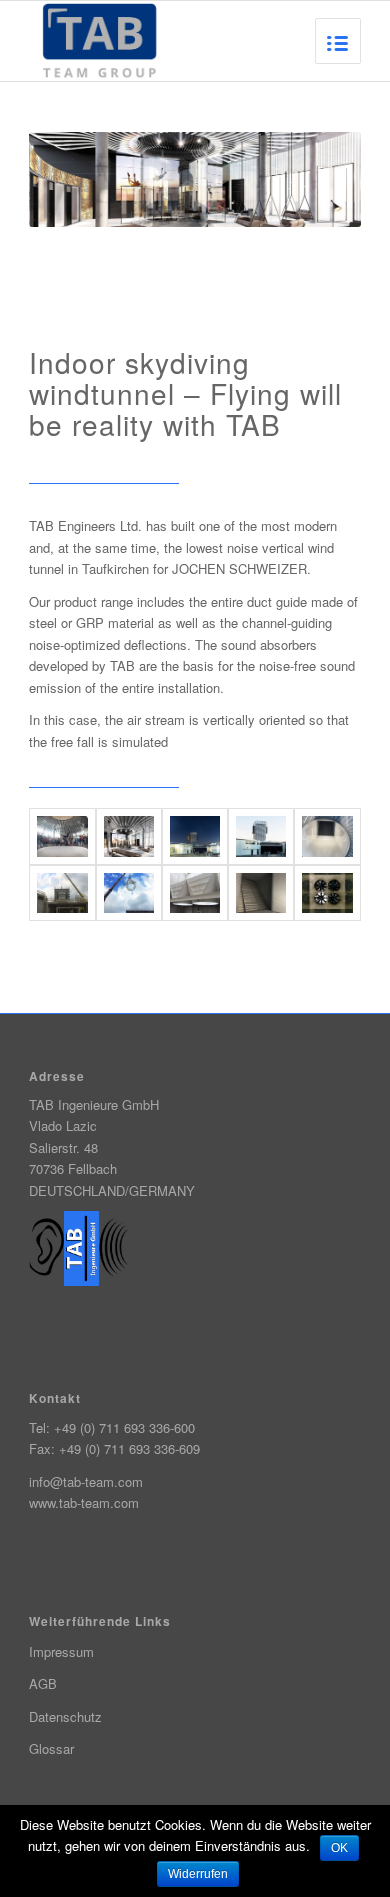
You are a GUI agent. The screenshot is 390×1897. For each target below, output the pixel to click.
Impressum (61, 1651)
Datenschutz (65, 1716)
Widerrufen (198, 1874)
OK (339, 1848)
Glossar (51, 1748)
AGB (43, 1683)
